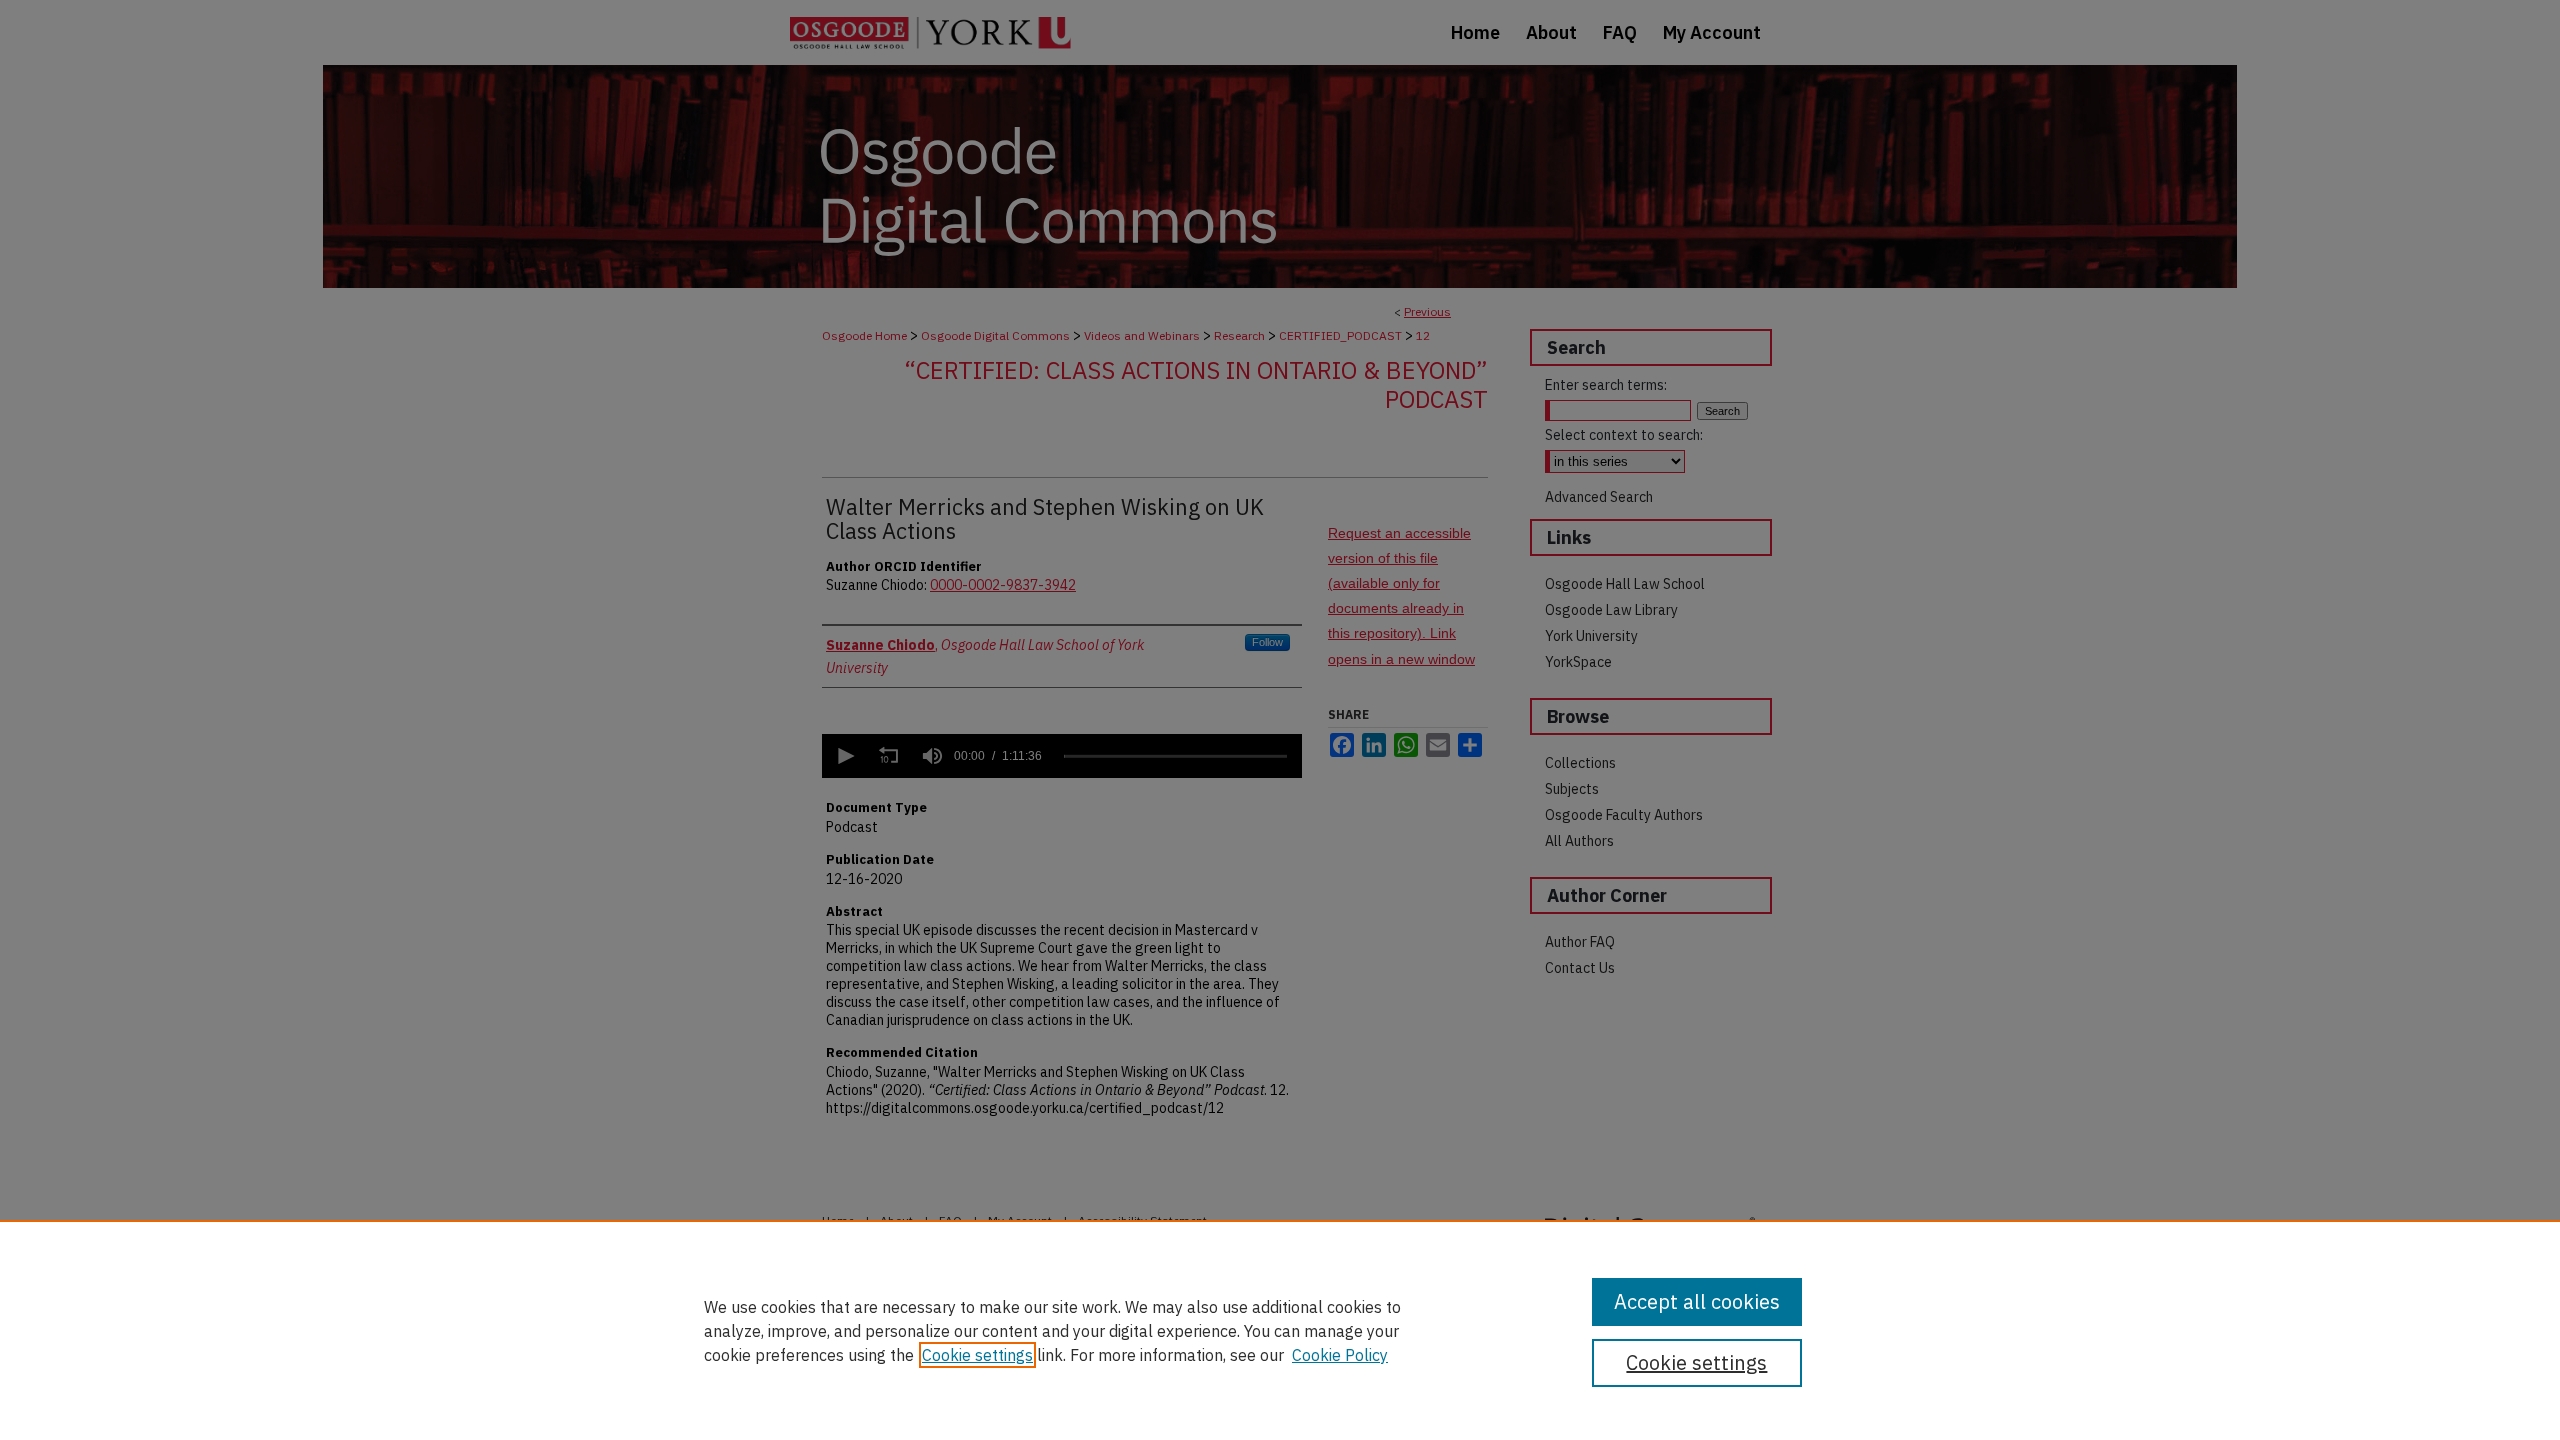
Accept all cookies (1697, 1301)
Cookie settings (977, 1355)
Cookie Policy (1340, 1355)
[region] (1280, 1330)
